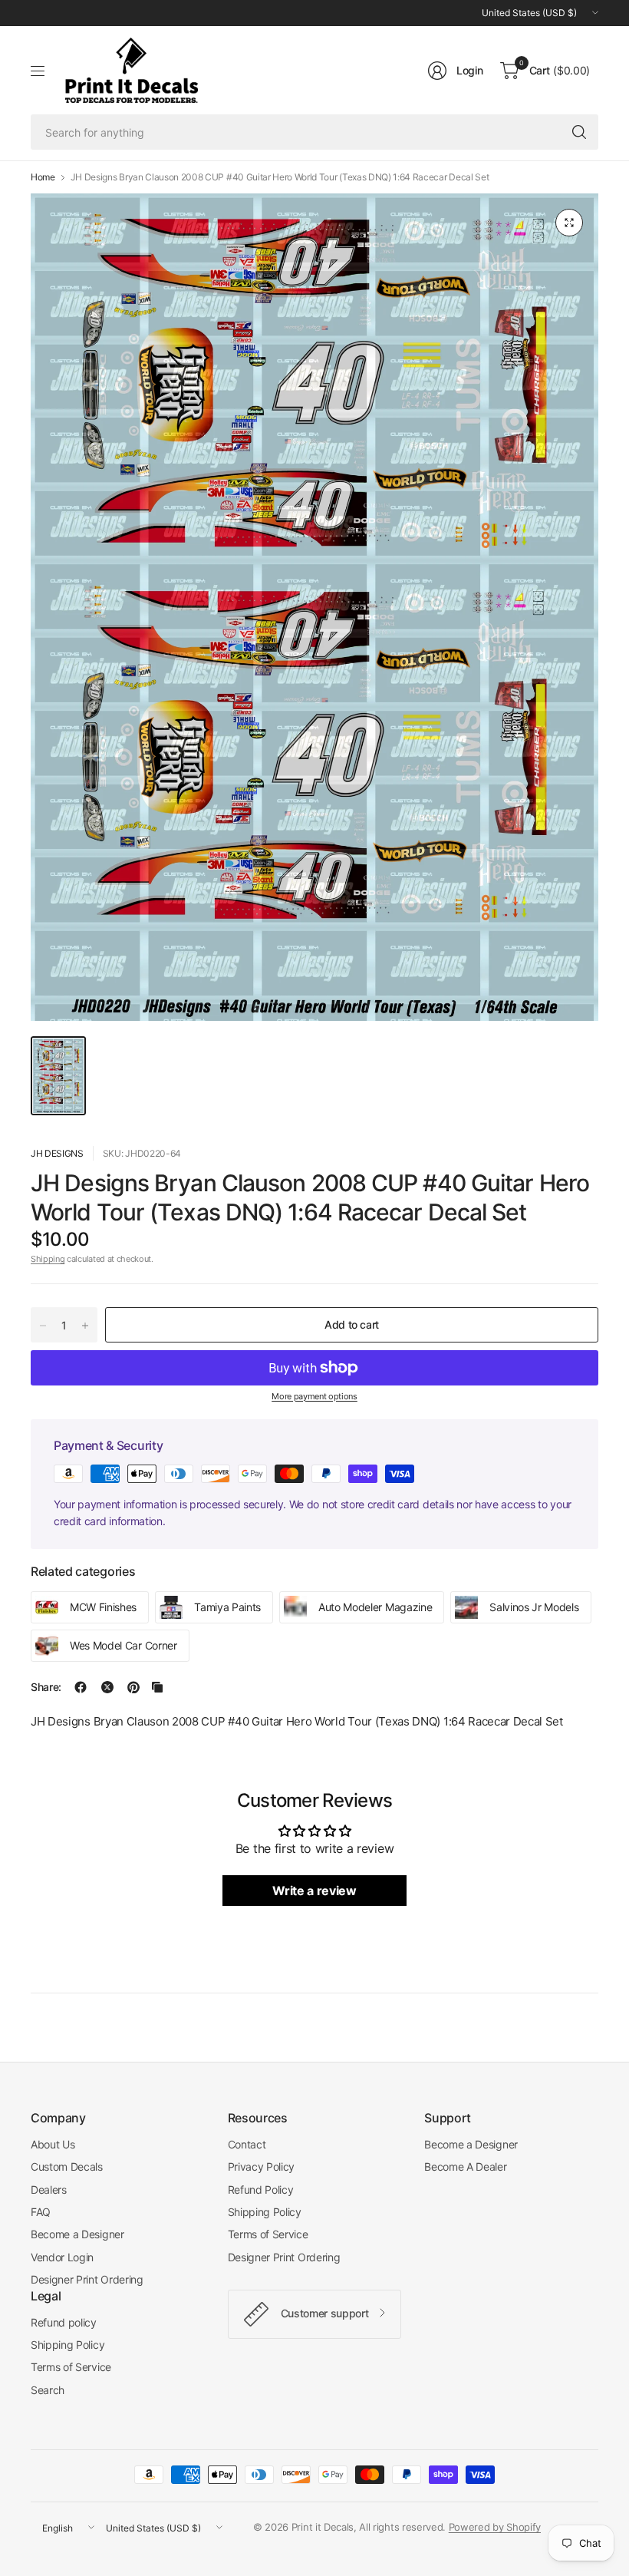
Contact (247, 2144)
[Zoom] (569, 223)
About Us (53, 2144)
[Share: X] (107, 1687)
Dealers (49, 2190)
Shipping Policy (265, 2212)
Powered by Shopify (495, 2527)
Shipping (48, 1259)
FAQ (41, 2212)
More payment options (314, 1396)
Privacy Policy (262, 2166)
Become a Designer (77, 2234)
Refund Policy (261, 2190)
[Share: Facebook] (81, 1687)
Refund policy (64, 2322)
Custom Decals (67, 2166)
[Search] (579, 132)
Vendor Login (62, 2257)
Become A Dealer (465, 2166)
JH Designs (57, 1153)
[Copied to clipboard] (157, 1687)
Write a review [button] (314, 1891)
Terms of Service (268, 2234)
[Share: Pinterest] (133, 1687)
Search (48, 2390)
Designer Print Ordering (87, 2279)
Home (43, 177)
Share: (46, 1687)
